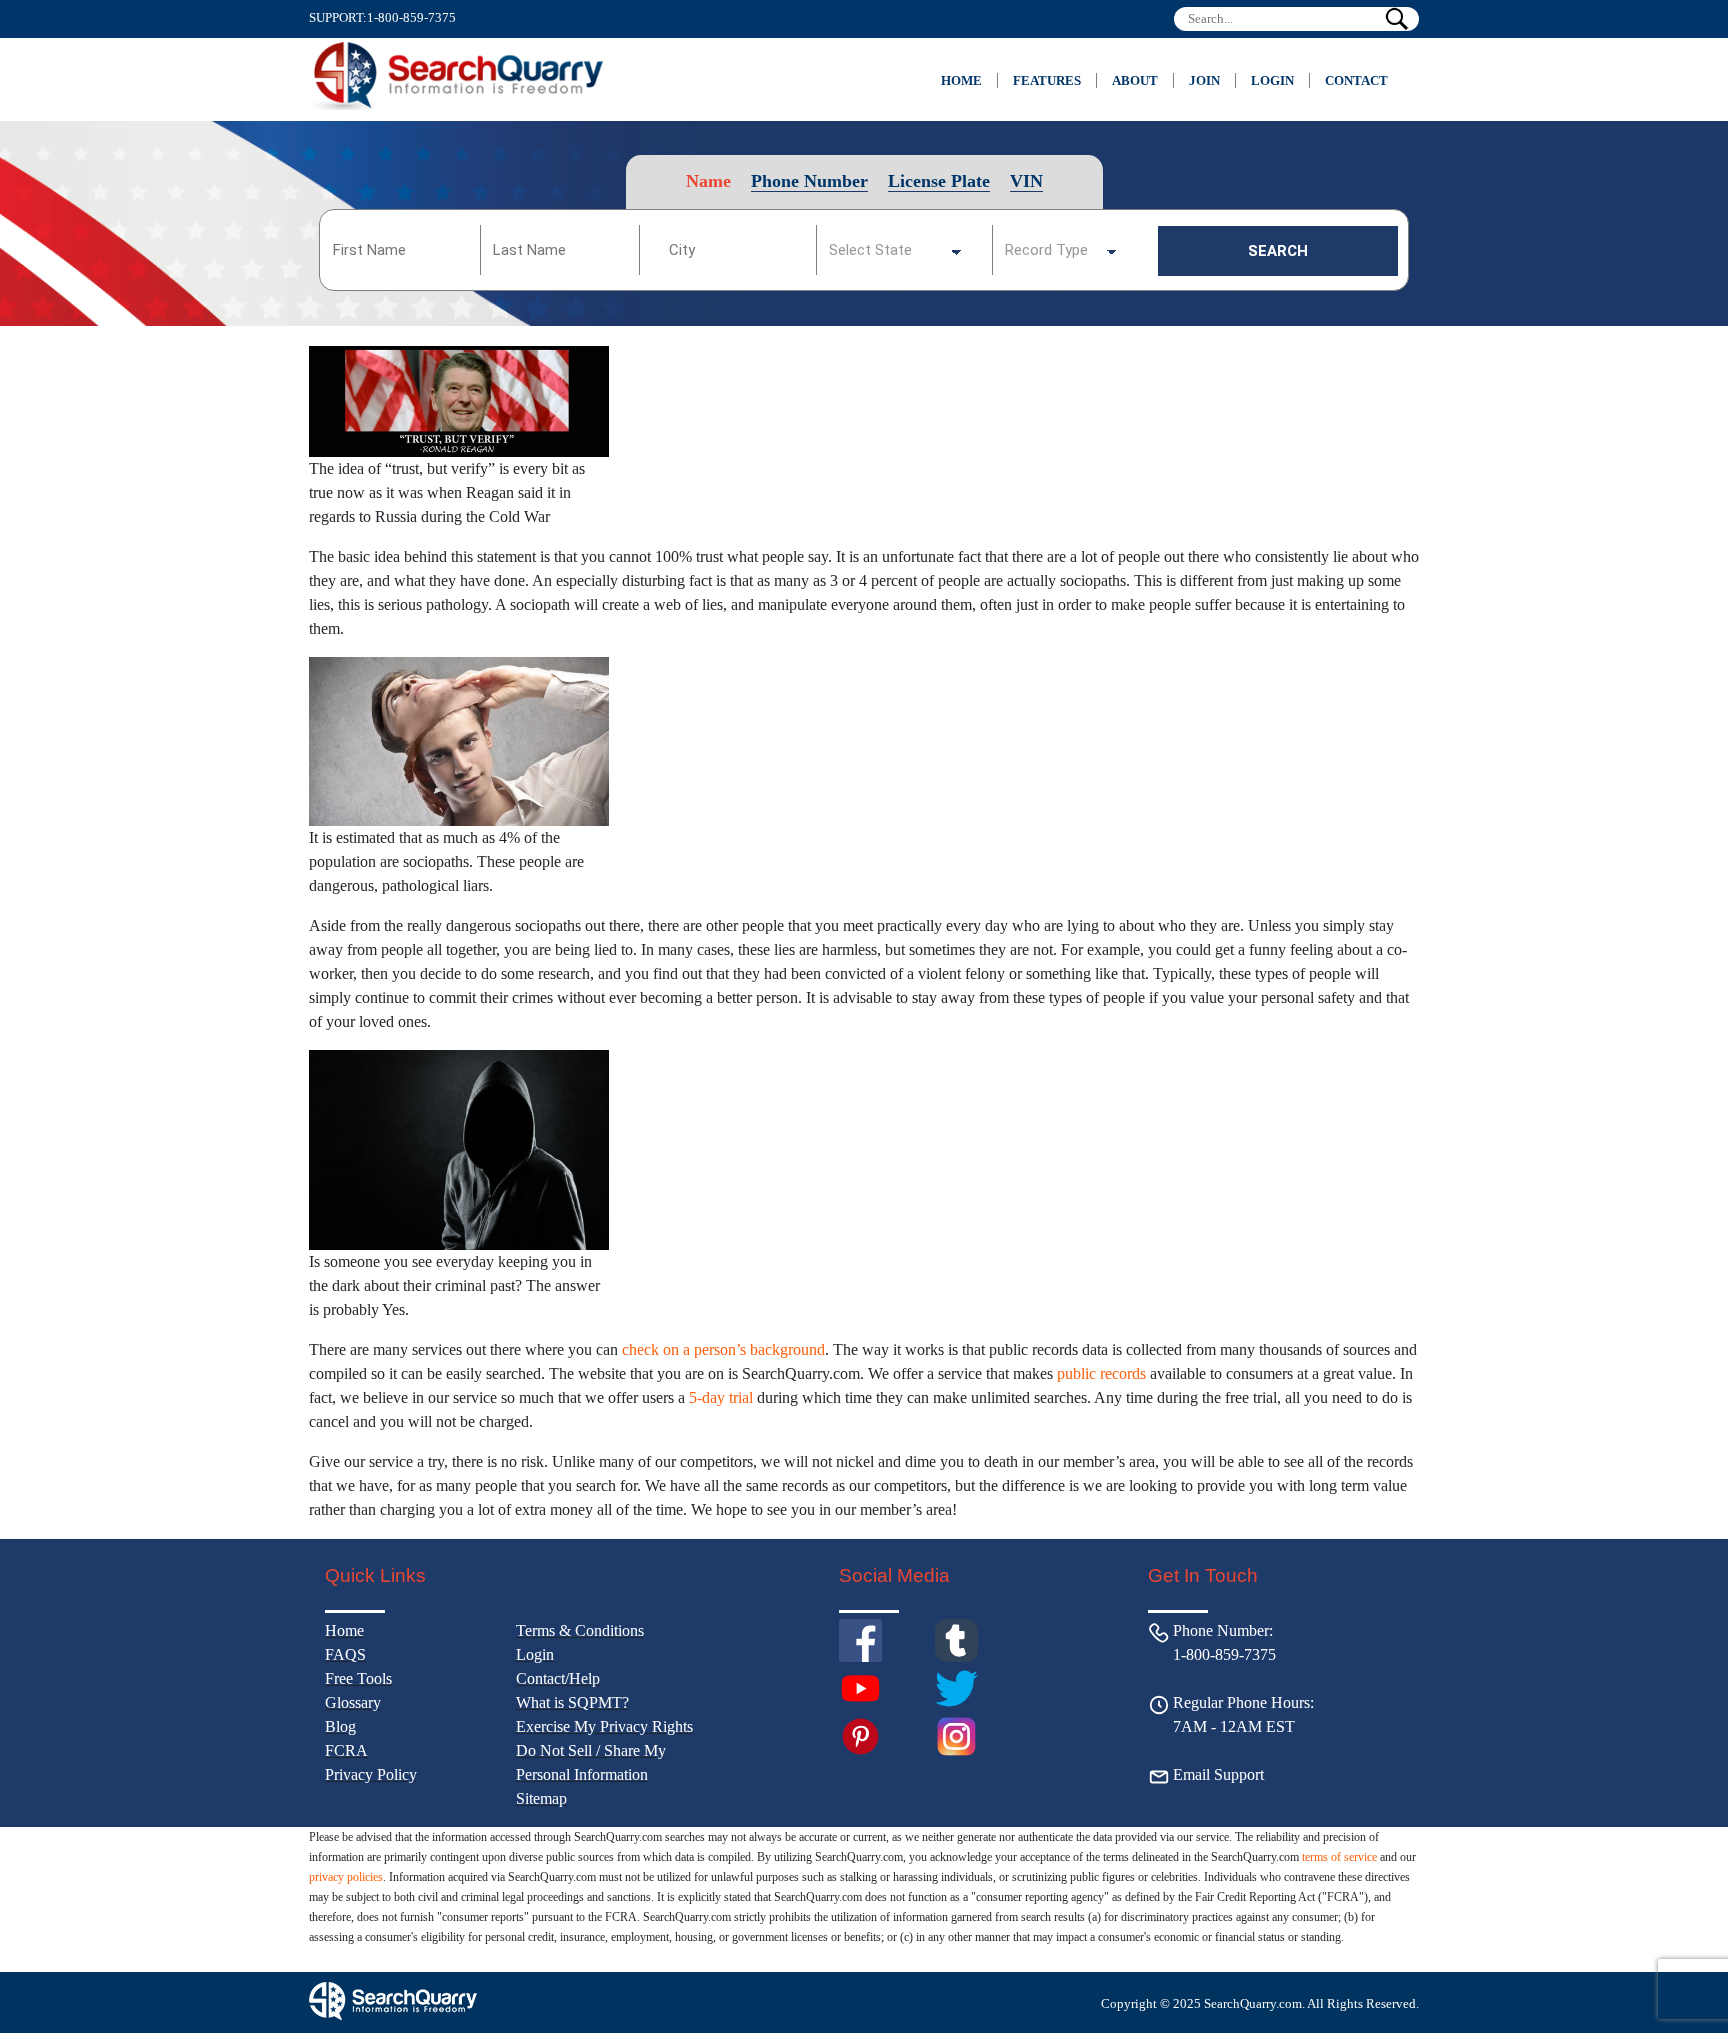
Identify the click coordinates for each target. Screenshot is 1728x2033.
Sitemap (541, 1798)
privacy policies (346, 1877)
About (1135, 80)
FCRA (346, 1750)
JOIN (1204, 80)
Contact (1356, 80)
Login (1272, 80)
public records (1101, 1373)
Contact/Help (558, 1678)
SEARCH (1278, 251)
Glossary (353, 1702)
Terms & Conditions (580, 1630)
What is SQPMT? (572, 1702)
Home (961, 80)
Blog (340, 1726)
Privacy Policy (371, 1774)
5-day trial (721, 1397)
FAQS (345, 1654)
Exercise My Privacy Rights (604, 1726)
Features (1047, 80)
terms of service (1339, 1857)
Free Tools (358, 1678)
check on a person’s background (723, 1349)
